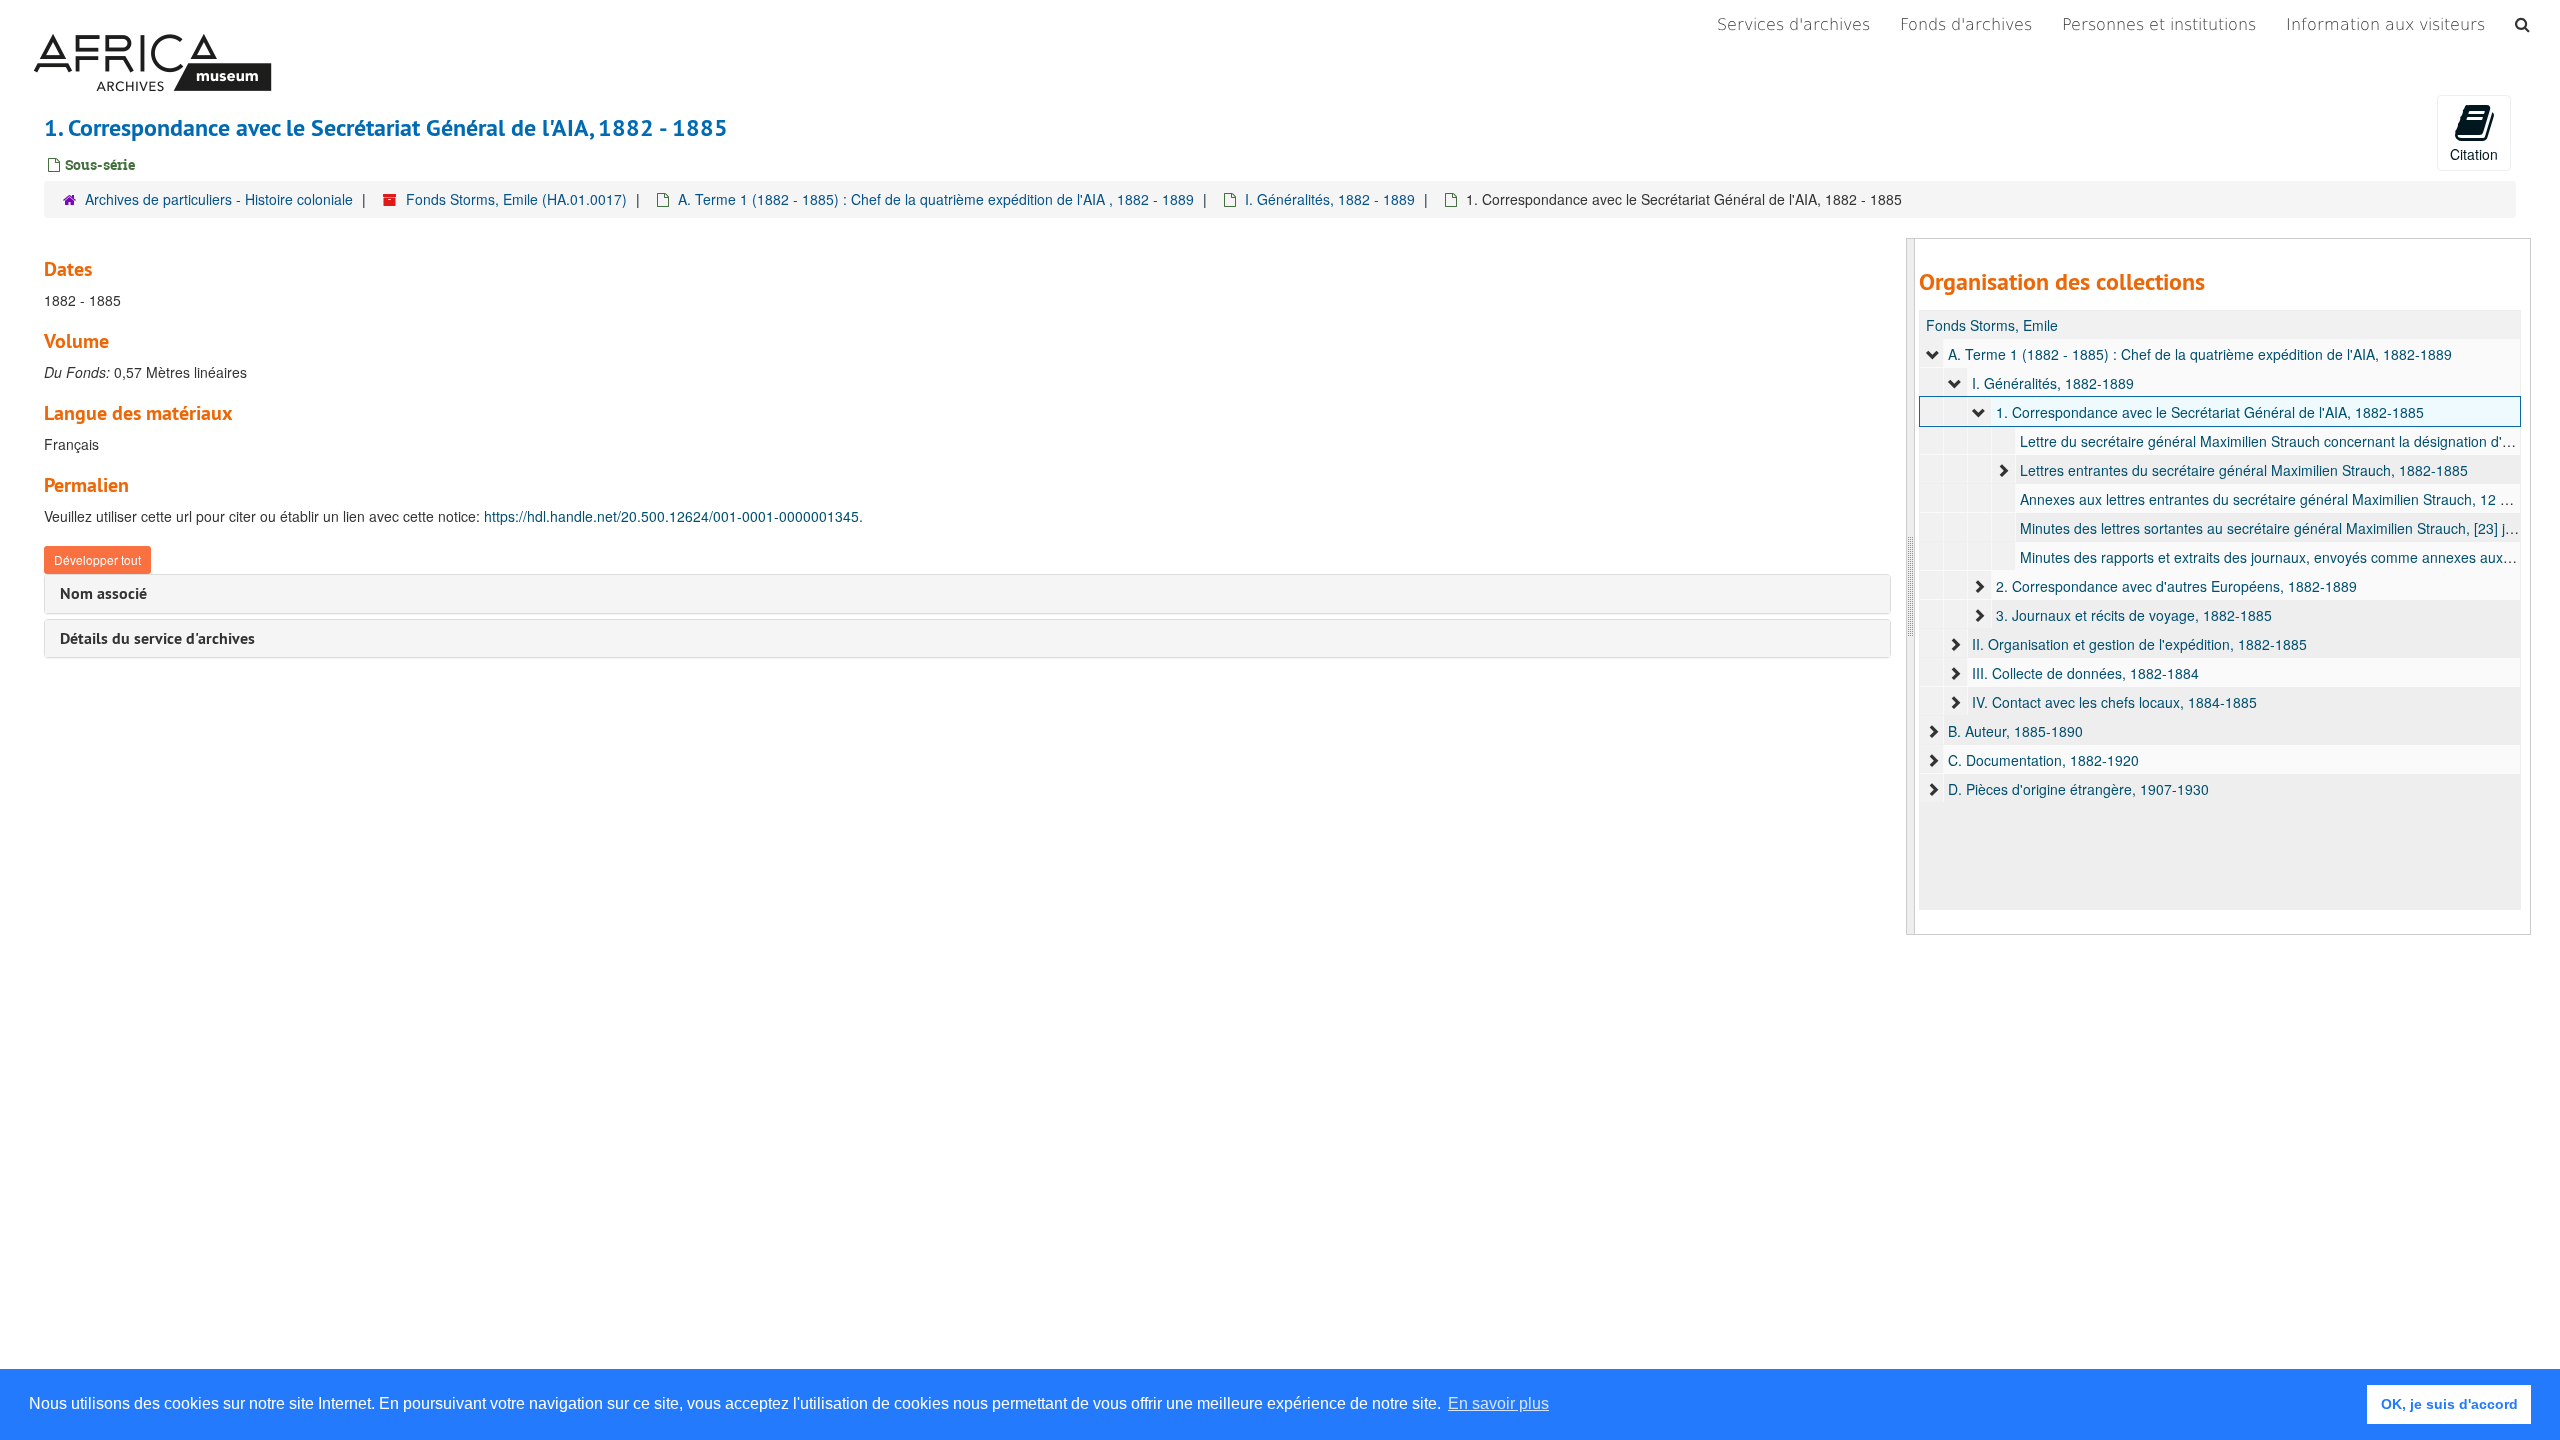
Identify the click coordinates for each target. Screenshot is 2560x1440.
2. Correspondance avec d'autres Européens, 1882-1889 (2176, 586)
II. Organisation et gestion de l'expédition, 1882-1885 (2139, 644)
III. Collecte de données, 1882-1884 (2085, 673)
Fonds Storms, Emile (1992, 325)
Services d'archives (1793, 24)
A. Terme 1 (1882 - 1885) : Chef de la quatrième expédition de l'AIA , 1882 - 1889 (936, 199)
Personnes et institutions (2159, 24)
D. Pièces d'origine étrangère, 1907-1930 (2078, 789)
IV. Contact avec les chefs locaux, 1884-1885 (2114, 702)
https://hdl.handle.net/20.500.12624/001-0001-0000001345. (673, 516)
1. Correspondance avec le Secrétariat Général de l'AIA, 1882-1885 (2210, 412)
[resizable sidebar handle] (1911, 586)
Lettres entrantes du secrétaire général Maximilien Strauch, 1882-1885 (2244, 470)
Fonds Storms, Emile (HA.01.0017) (516, 199)
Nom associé (103, 593)
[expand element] (1933, 354)
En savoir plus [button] (1498, 1403)
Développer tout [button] (97, 559)
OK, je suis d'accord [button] (2449, 1404)
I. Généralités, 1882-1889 (2053, 383)
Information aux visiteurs (2385, 24)
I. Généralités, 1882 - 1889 (1330, 199)
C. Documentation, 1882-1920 (2043, 760)
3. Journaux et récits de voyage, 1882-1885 (2134, 615)
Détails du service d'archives (157, 638)
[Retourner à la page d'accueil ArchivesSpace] (152, 25)
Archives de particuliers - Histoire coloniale (219, 199)
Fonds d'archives (1966, 24)
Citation (2474, 154)
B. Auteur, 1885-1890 (2015, 731)
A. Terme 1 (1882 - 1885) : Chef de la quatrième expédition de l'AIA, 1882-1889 (2200, 354)
